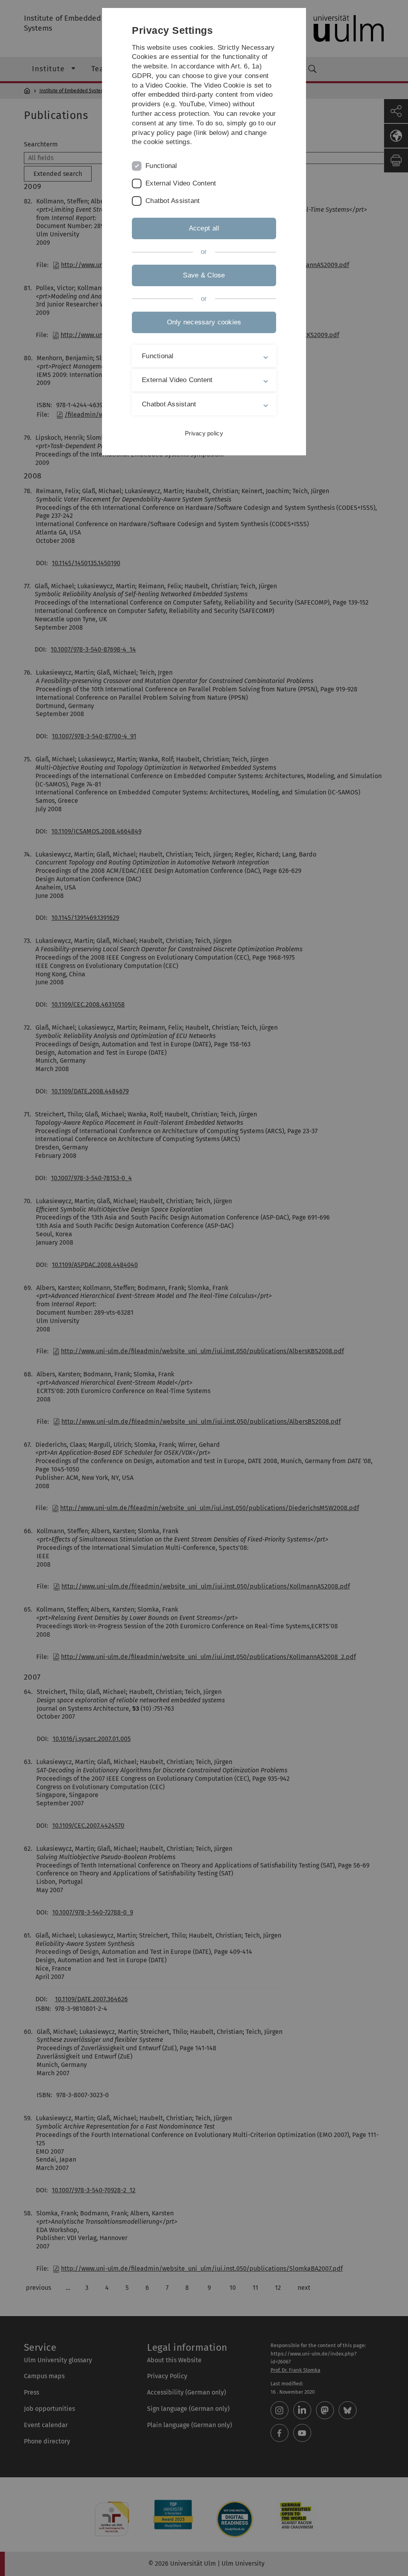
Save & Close (204, 275)
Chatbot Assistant (173, 201)
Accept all (204, 228)
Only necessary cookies (204, 322)
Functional (161, 166)
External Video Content (181, 183)
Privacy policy (204, 433)
